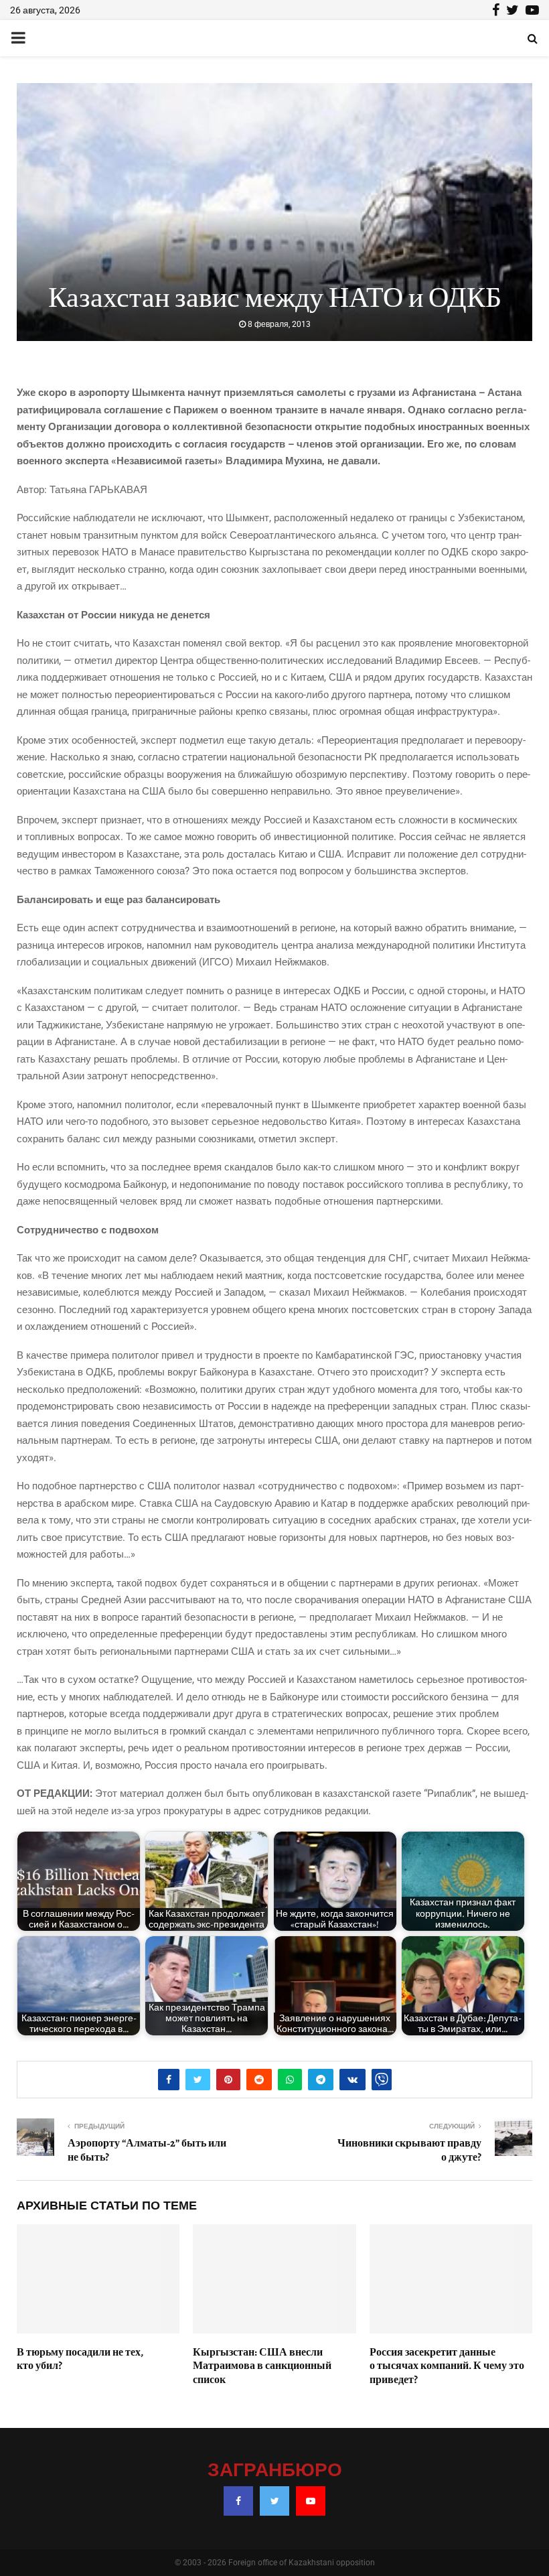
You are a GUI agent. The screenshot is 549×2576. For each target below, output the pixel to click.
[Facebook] (238, 2501)
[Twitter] (274, 2501)
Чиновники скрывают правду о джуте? (409, 2150)
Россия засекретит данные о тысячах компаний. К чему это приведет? (447, 2366)
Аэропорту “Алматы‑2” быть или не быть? (147, 2150)
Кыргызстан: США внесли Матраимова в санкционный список (262, 2366)
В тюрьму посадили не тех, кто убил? (80, 2359)
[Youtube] (311, 2501)
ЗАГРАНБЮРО (275, 2471)
